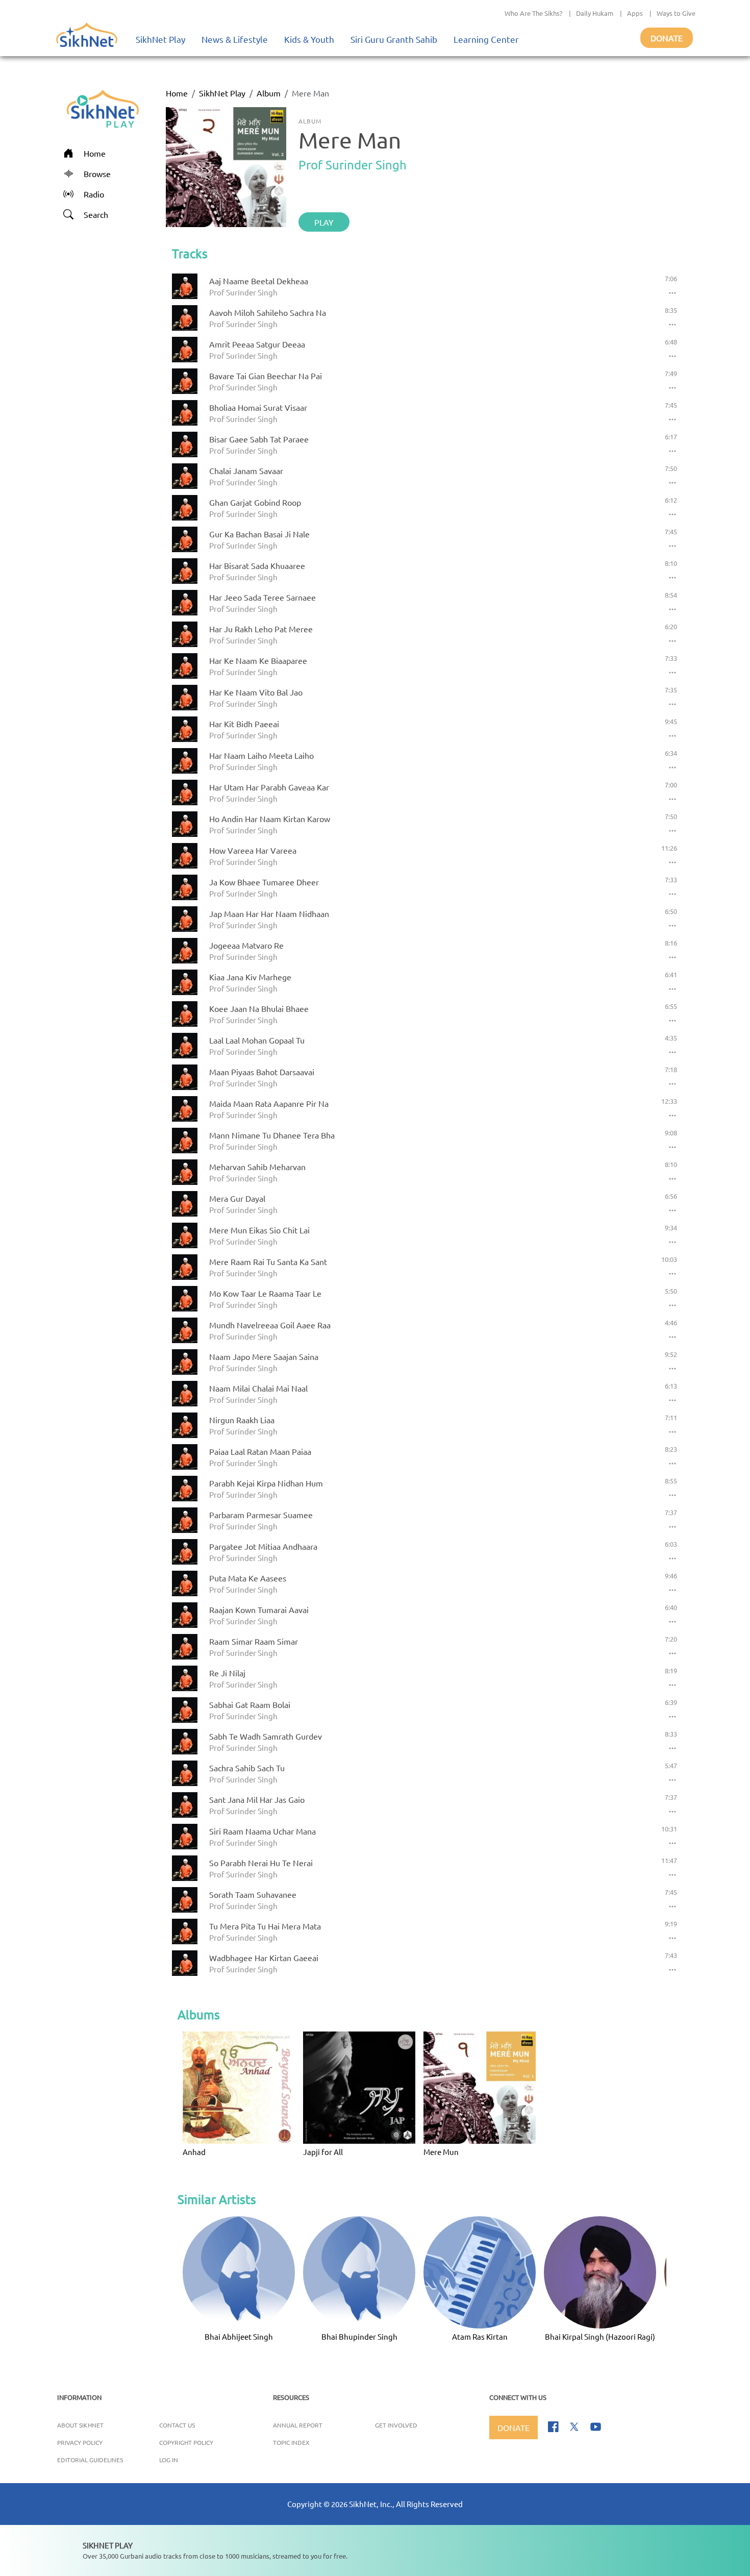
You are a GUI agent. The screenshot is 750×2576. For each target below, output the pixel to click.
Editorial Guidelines (90, 2460)
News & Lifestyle (235, 39)
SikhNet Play (160, 39)
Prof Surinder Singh (353, 165)
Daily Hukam (595, 13)
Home (177, 93)
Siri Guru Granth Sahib (394, 39)
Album (269, 93)
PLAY (324, 222)
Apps (635, 13)
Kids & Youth (309, 39)
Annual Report (298, 2425)
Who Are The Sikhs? (533, 13)
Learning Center (486, 39)
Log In (169, 2460)
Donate (667, 38)
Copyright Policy (186, 2442)
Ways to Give (676, 13)
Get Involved (396, 2425)
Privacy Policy (80, 2442)
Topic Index (291, 2442)
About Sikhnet (80, 2425)
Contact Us (177, 2425)
